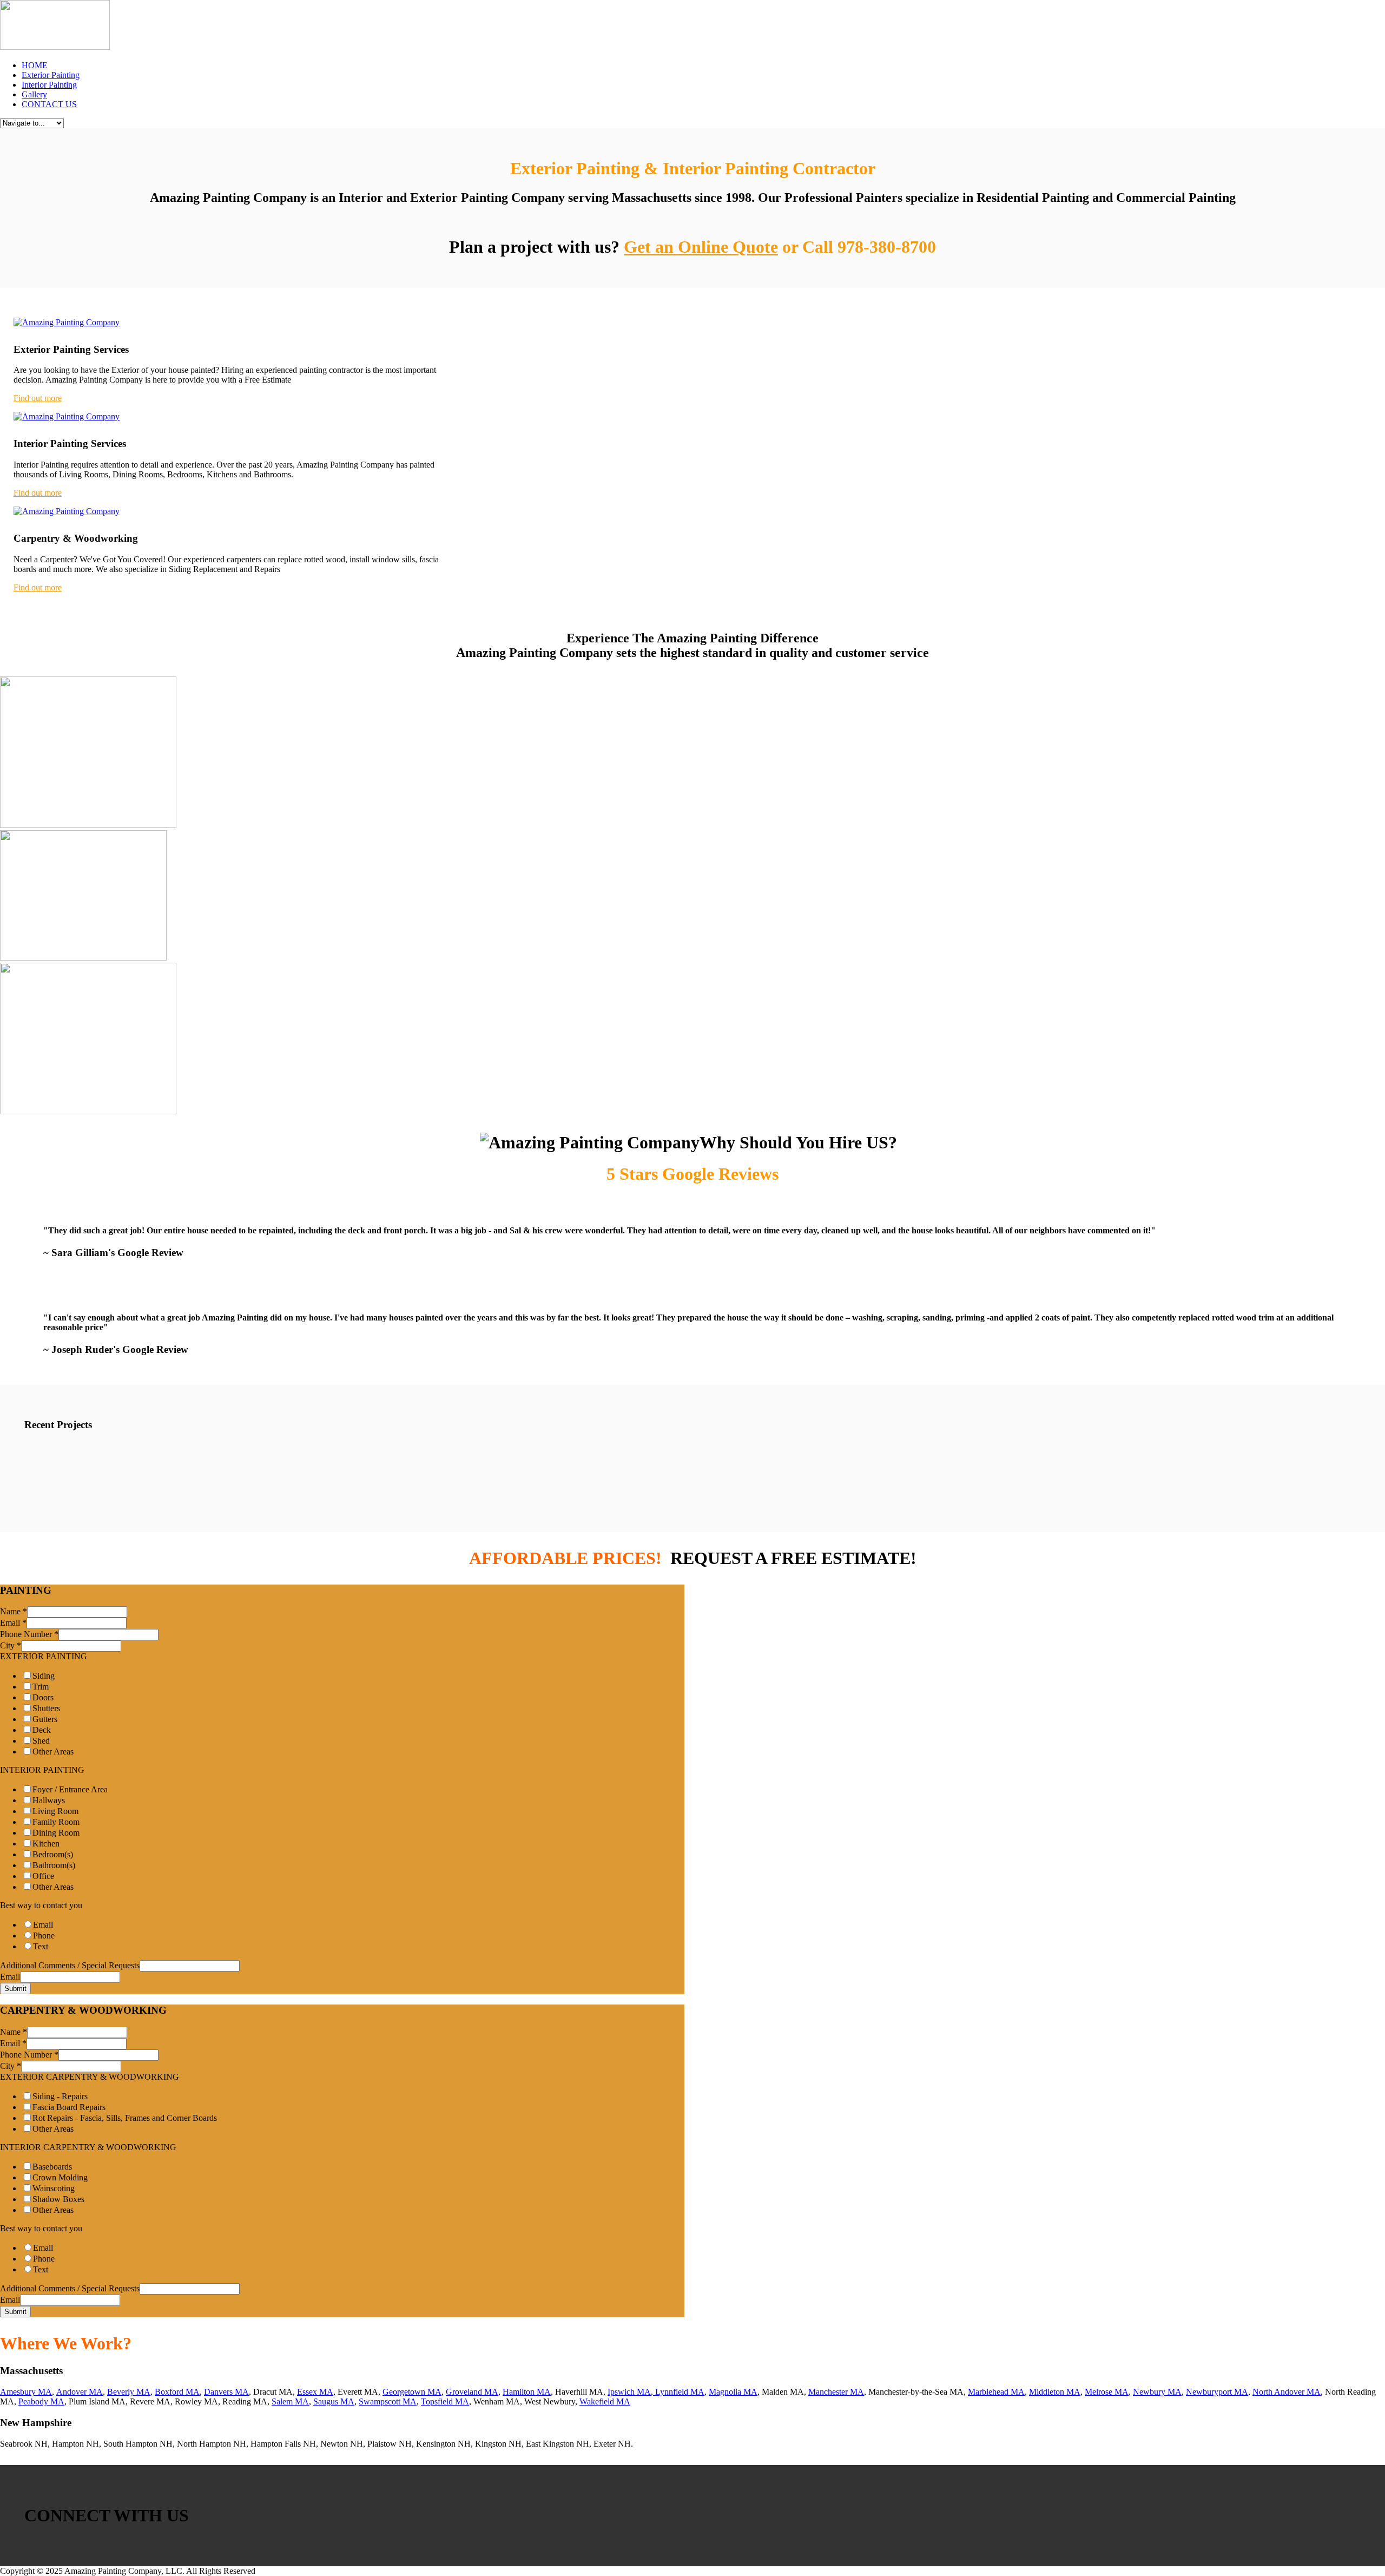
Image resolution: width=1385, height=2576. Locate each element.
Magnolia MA (733, 2392)
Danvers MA (226, 2392)
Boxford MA (177, 2392)
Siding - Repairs (60, 2096)
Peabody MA (41, 2401)
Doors (43, 1697)
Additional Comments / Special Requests (70, 1965)
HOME (35, 65)
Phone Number (29, 1634)
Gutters (45, 1719)
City (11, 1645)
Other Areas (53, 1752)
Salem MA (290, 2401)
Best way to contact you (41, 1905)
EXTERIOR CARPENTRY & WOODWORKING (90, 2077)
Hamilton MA (527, 2392)
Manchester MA (836, 2392)
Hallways (49, 1800)
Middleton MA (1055, 2392)
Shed (41, 1741)
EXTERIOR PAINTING (44, 1656)
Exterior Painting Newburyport (954, 1457)
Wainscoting (54, 2188)
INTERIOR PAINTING (42, 1770)
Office (43, 1876)
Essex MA (315, 2392)
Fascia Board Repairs (69, 2107)
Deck (42, 1730)
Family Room (56, 1822)
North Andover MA (1287, 2392)
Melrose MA (1107, 2392)
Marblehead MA (996, 2392)
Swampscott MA (388, 2401)
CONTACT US (49, 104)
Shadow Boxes (58, 2199)
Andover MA (80, 2392)
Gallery (34, 94)
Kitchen (46, 1844)
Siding (44, 1676)
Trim (41, 1687)
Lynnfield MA (679, 2392)
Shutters (46, 1708)
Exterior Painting (51, 75)
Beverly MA (129, 2392)
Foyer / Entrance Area (70, 1789)
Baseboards (52, 2167)
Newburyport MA (1217, 2392)
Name (14, 1611)
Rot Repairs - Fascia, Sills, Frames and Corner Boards (125, 2118)
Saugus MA (334, 2401)
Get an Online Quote (701, 247)
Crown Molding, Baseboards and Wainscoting (390, 1457)
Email (13, 1623)
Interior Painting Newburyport (219, 1457)
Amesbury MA (26, 2392)
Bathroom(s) (54, 1865)
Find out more (38, 398)
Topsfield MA (445, 2401)
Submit (15, 1989)
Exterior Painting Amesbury (87, 1457)
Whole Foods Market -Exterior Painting (1113, 1457)
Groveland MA (472, 2392)
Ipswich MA (629, 2392)
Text (41, 1946)
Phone (44, 1936)
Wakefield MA (605, 2401)
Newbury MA (1157, 2392)
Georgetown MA (412, 2392)
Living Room (55, 1811)
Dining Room (56, 1833)
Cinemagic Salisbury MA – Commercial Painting (776, 1457)
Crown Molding (60, 2177)
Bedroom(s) (53, 1854)
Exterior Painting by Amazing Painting (580, 1457)
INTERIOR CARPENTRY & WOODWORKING (88, 2147)
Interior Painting (49, 85)
